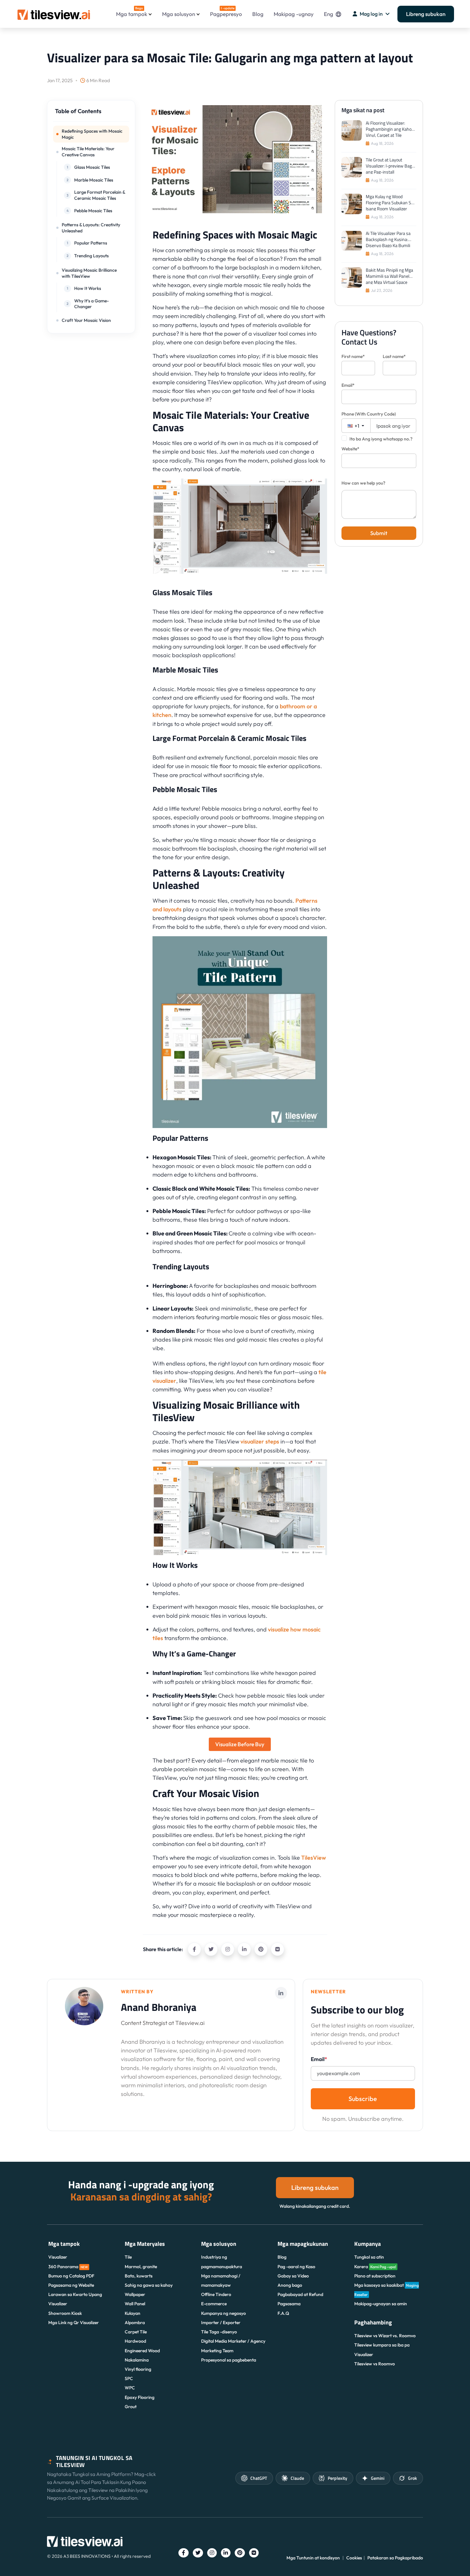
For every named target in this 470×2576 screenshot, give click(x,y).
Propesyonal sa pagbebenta (229, 2360)
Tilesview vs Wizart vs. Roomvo (385, 2336)
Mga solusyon (179, 14)
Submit (379, 533)
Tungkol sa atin (369, 2257)
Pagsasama (289, 2304)
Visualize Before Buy (240, 1744)
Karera (375, 2267)
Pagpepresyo (226, 12)
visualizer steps (260, 1441)
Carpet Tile (136, 2332)
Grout (131, 2407)
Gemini (378, 2478)
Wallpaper (135, 2294)
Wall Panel (135, 2304)
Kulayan (133, 2313)
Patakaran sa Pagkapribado (395, 2558)
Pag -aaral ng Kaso (296, 2267)
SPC (129, 2378)
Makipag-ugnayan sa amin (381, 2304)
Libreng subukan (426, 14)
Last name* (394, 356)
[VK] (278, 1949)
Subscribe (363, 2099)
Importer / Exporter (221, 2323)
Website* (350, 449)
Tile (128, 2257)
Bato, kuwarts (139, 2276)
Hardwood (135, 2341)
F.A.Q (283, 2313)
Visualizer (58, 2257)
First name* (353, 356)
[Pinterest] (261, 1949)
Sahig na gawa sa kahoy (149, 2285)
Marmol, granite (141, 2267)
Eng (329, 14)
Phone (369, 414)
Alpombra (135, 2323)
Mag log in (371, 14)
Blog (258, 14)
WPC (130, 2388)
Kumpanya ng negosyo (223, 2313)
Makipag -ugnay (294, 14)
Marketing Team (217, 2351)
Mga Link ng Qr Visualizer (74, 2323)
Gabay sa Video (293, 2276)
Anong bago (290, 2285)
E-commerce (214, 2304)
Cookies (354, 2558)
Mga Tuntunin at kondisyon (313, 2558)
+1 (356, 426)
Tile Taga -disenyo (219, 2332)
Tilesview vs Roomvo (375, 2364)
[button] (91, 114)
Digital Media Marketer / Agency (233, 2341)
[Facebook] (194, 1949)
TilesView (314, 1858)
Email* (348, 385)
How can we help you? (363, 483)
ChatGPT (259, 2478)
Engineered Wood (142, 2351)
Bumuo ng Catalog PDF (71, 2276)
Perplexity (337, 2478)
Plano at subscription (375, 2276)
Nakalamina (137, 2360)
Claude (297, 2478)
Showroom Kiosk (65, 2313)
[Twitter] (211, 1949)
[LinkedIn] (244, 1949)
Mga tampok (132, 12)
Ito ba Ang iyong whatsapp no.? (381, 439)
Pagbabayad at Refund (300, 2294)
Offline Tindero (216, 2294)
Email (319, 2059)
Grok (412, 2478)
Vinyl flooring (138, 2369)
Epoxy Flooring (140, 2397)
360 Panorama (68, 2267)
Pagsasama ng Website (71, 2285)
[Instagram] (228, 1949)
